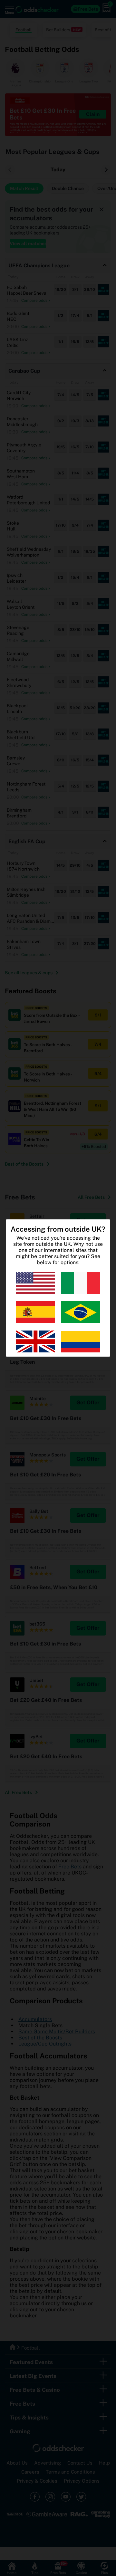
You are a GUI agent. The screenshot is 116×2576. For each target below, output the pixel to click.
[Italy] (81, 1283)
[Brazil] (81, 1312)
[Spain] (35, 1312)
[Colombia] (81, 1341)
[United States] (35, 1283)
